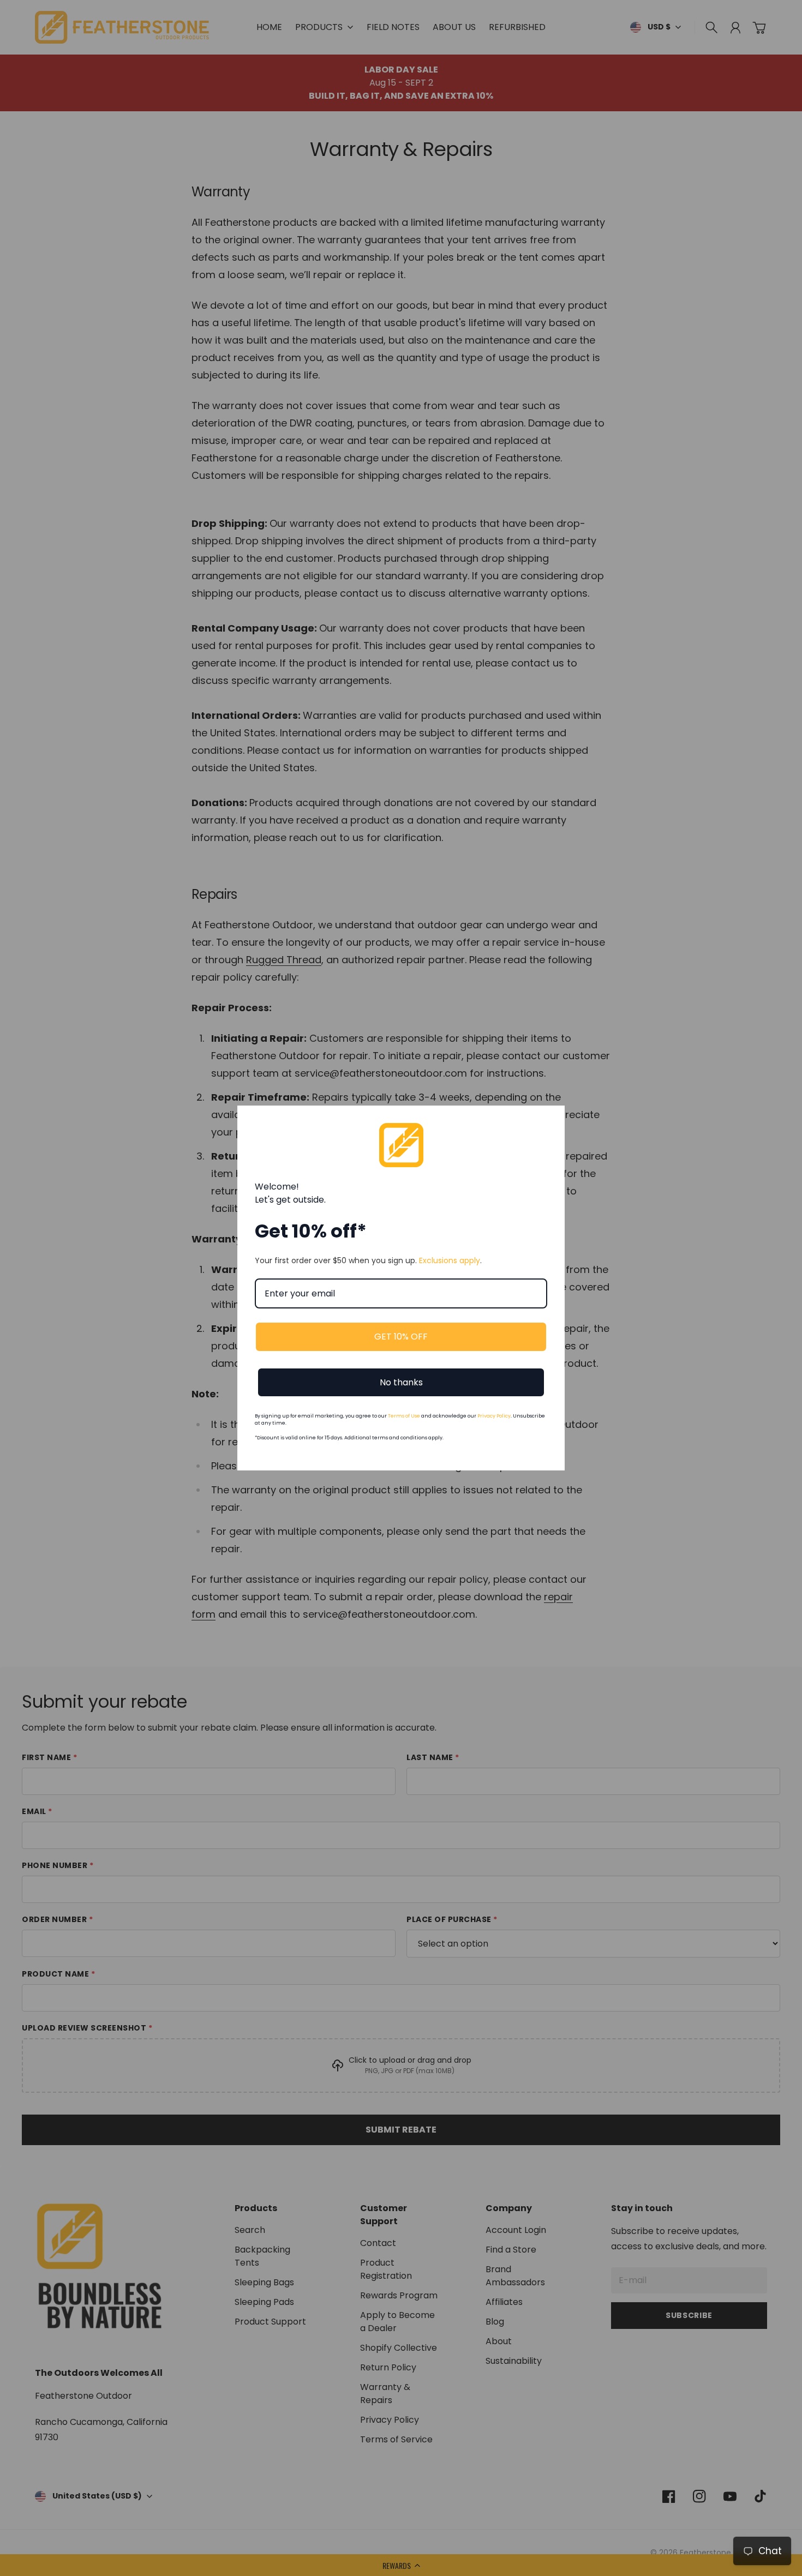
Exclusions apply (450, 1260)
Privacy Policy (494, 1416)
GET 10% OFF (401, 1337)
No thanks (401, 1382)
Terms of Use (404, 1416)
